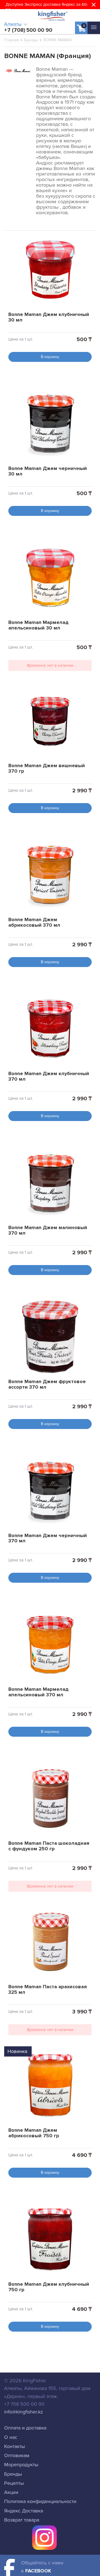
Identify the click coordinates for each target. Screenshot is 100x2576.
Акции (11, 2492)
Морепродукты (21, 2465)
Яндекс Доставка (24, 2511)
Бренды (13, 2474)
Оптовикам (17, 2455)
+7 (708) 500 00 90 (28, 30)
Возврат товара (22, 2520)
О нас (11, 2437)
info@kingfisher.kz (24, 2412)
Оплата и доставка (25, 2428)
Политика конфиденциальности (40, 2501)
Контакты (15, 2446)
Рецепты (14, 2483)
